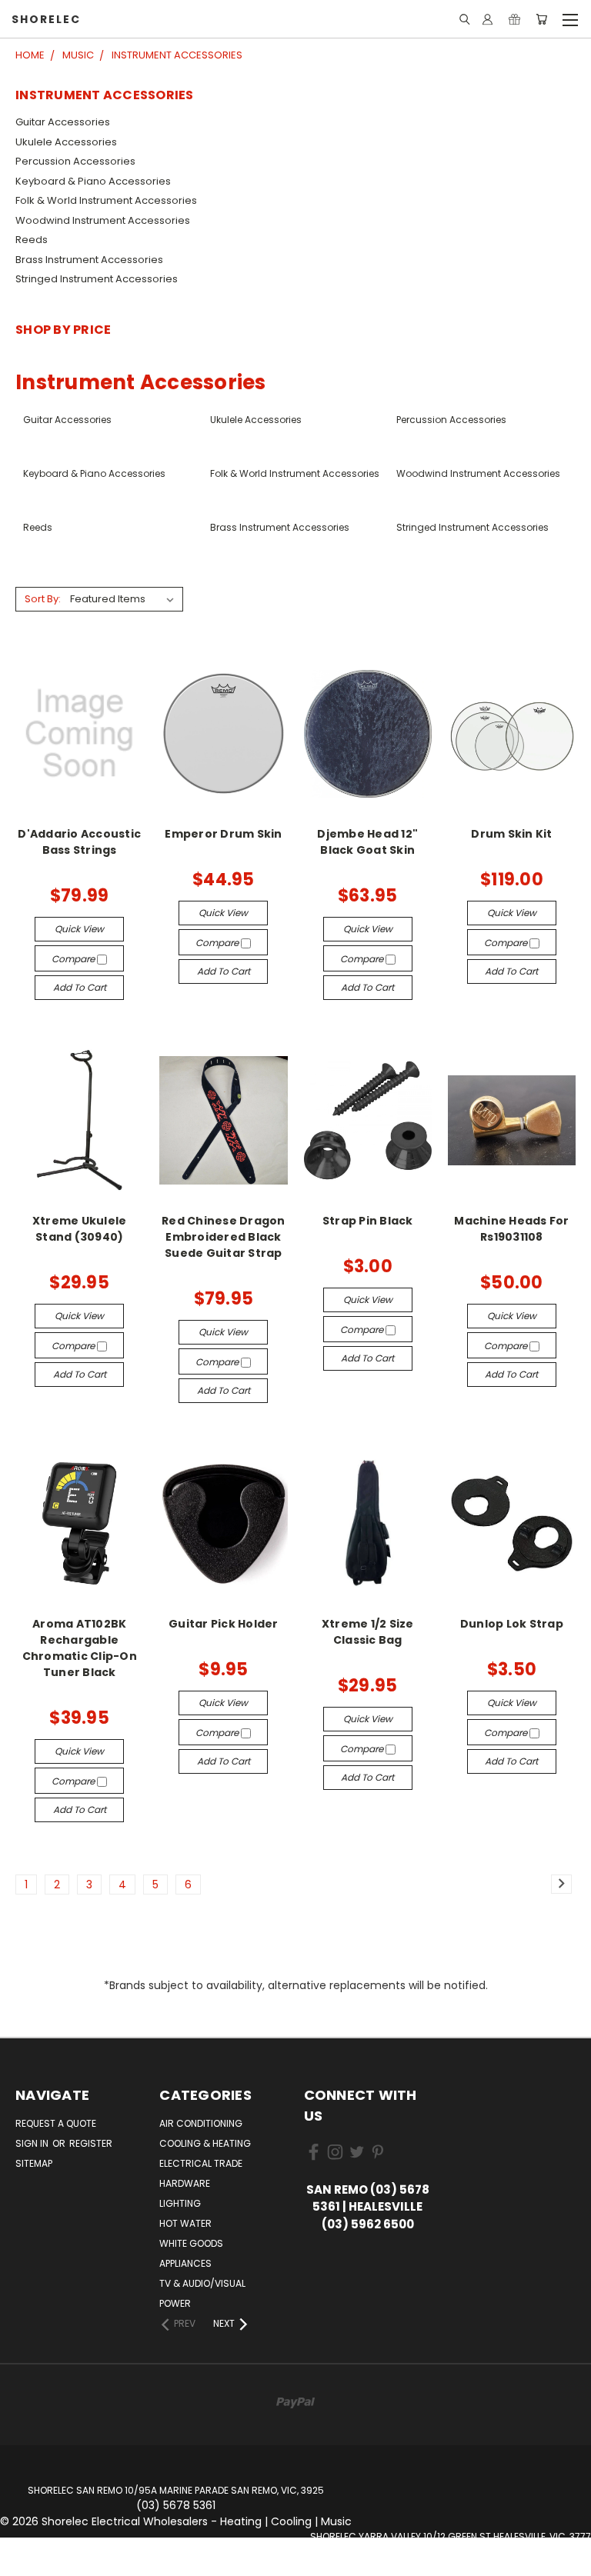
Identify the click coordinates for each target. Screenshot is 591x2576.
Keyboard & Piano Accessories (93, 181)
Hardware (185, 2183)
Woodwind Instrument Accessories (103, 220)
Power (175, 2303)
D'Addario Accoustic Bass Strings (79, 842)
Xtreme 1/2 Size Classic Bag (368, 1632)
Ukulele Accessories (66, 142)
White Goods (191, 2243)
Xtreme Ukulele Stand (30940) (80, 1229)
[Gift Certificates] (514, 19)
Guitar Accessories (63, 122)
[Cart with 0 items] (541, 19)
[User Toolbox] (487, 19)
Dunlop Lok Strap (512, 1624)
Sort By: (43, 599)
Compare (74, 959)
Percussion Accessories (75, 161)
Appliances (185, 2263)
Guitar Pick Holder (224, 1624)
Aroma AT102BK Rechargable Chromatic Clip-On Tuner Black (80, 1648)
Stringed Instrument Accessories (97, 279)
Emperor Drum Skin (223, 834)
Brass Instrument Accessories (89, 260)
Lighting (180, 2203)
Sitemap (34, 2163)
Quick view (79, 929)
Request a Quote (56, 2123)
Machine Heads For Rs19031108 (511, 1229)
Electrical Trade (201, 2163)
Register (91, 2143)
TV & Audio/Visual (202, 2283)
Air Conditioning (201, 2123)
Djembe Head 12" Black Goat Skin (367, 842)
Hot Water (185, 2223)
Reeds (32, 240)
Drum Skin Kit (511, 834)
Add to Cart (80, 987)
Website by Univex (451, 2568)
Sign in (33, 2143)
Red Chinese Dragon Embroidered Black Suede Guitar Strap (224, 1237)
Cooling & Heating (205, 2143)
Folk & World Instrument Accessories (106, 200)
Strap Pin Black (368, 1221)
